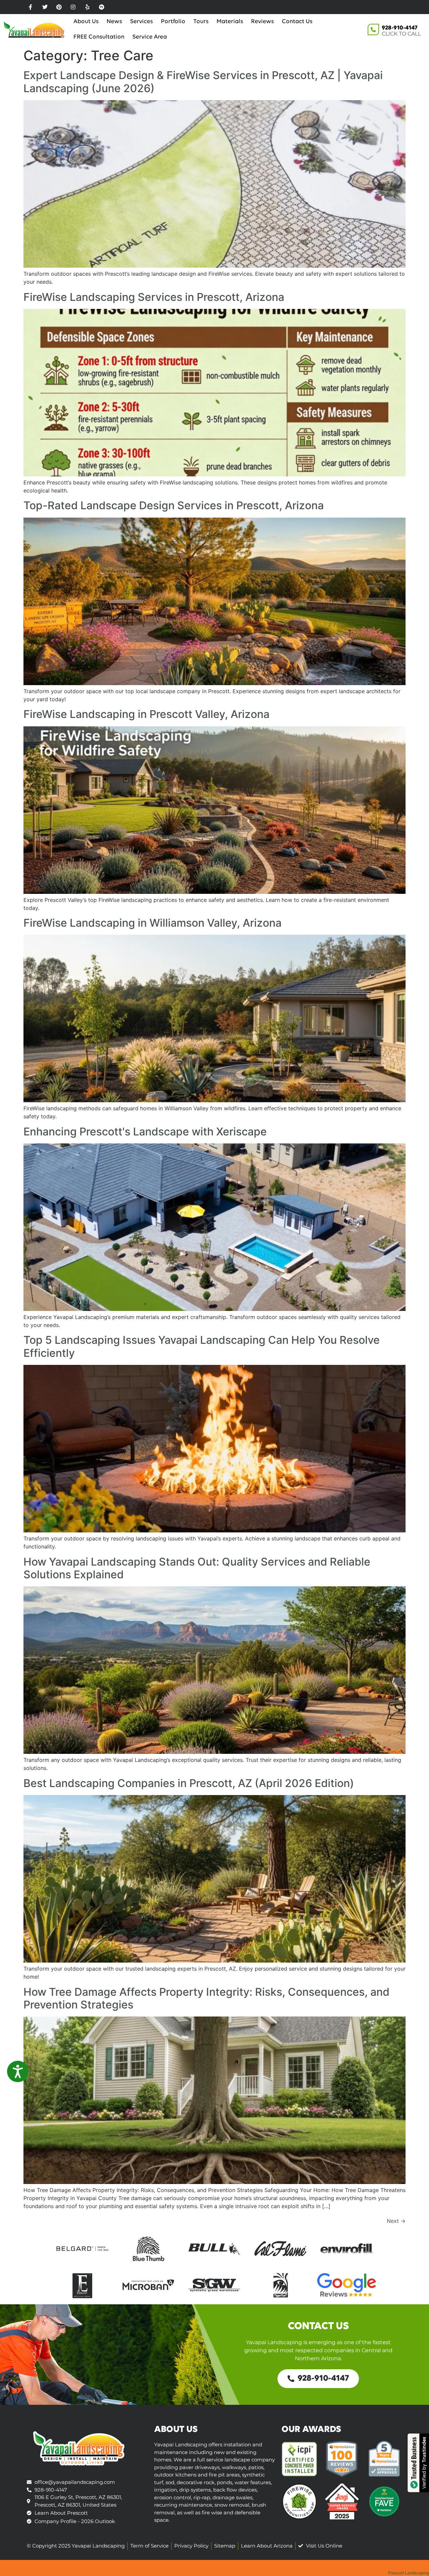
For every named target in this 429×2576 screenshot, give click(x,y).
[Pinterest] (59, 7)
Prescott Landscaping (409, 2573)
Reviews (262, 22)
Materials (230, 22)
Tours (201, 22)
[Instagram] (73, 7)
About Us (86, 22)
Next (396, 2221)
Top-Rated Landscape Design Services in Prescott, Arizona (174, 505)
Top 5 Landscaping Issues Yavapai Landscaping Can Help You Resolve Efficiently (202, 1346)
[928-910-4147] (373, 29)
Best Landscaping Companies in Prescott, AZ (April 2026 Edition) (189, 1783)
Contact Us (297, 22)
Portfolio (173, 22)
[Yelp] (87, 7)
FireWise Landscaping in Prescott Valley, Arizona (146, 714)
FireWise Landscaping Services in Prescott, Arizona (154, 297)
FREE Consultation (99, 37)
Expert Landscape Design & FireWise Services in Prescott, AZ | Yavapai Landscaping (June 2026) (203, 82)
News (114, 22)
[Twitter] (45, 7)
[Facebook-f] (30, 7)
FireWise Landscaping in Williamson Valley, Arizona (152, 923)
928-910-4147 (400, 28)
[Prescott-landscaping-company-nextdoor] (102, 7)
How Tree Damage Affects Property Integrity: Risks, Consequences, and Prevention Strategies (206, 1998)
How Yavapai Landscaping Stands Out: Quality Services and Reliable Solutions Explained (197, 1568)
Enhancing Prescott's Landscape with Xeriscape (145, 1132)
